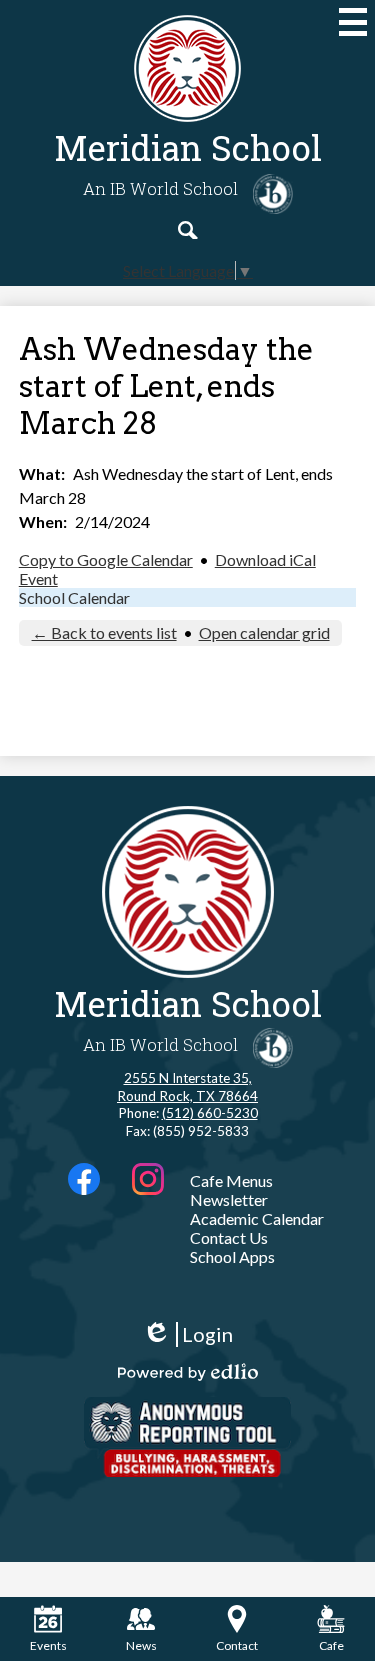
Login (187, 1334)
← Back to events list (104, 632)
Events (48, 1645)
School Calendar (74, 597)
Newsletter (229, 1199)
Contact (237, 1645)
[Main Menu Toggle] (353, 22)
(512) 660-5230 (210, 1113)
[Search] (188, 230)
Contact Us (229, 1237)
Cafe (331, 1645)
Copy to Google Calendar (106, 559)
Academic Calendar (257, 1218)
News (141, 1645)
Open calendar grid (264, 632)
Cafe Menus (231, 1180)
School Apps (232, 1256)
